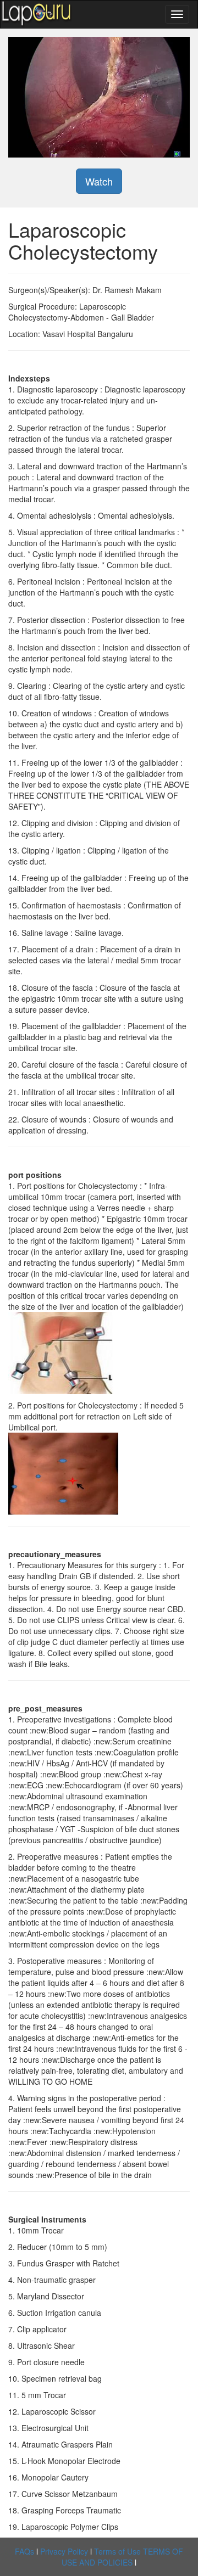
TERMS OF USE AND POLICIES (122, 2557)
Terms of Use (117, 2551)
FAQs (24, 2551)
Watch (99, 181)
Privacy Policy (64, 2551)
